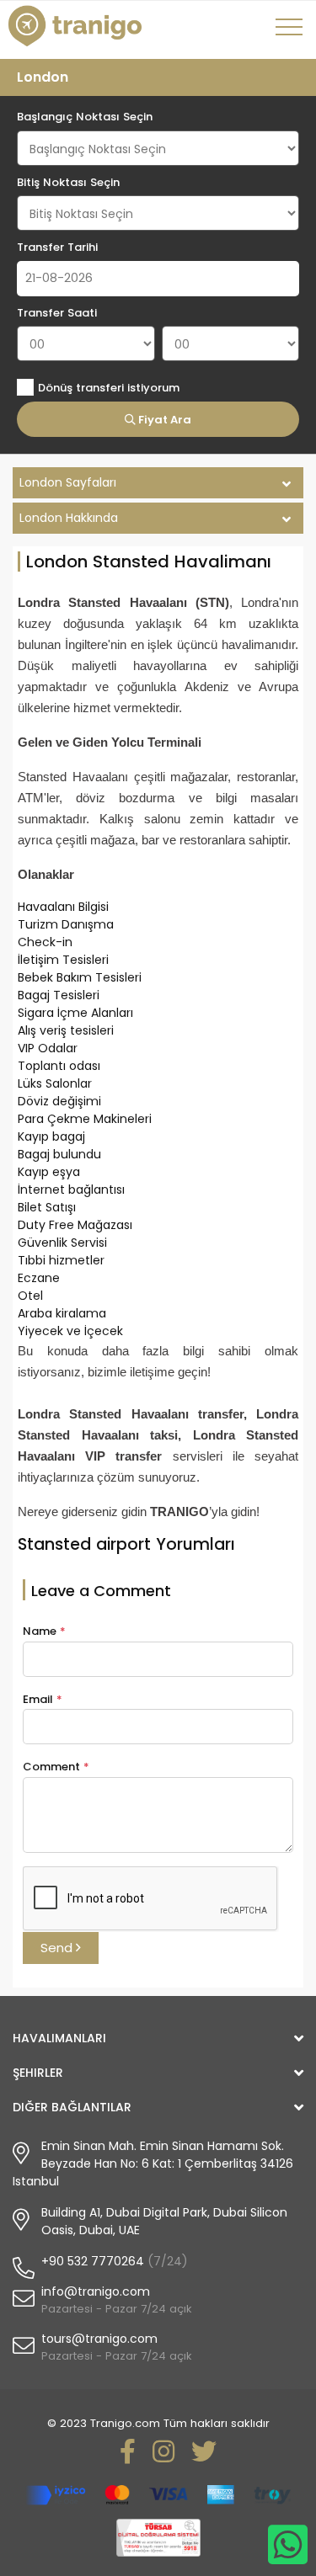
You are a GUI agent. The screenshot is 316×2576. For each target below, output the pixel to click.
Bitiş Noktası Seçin (68, 182)
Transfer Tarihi (57, 247)
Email (43, 1699)
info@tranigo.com (96, 2291)
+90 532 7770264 (93, 2261)
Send (58, 1948)
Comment (56, 1767)
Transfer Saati (57, 313)
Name (44, 1631)
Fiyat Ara (163, 420)
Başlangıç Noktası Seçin (85, 117)
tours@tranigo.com (99, 2339)
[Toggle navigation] (292, 33)
